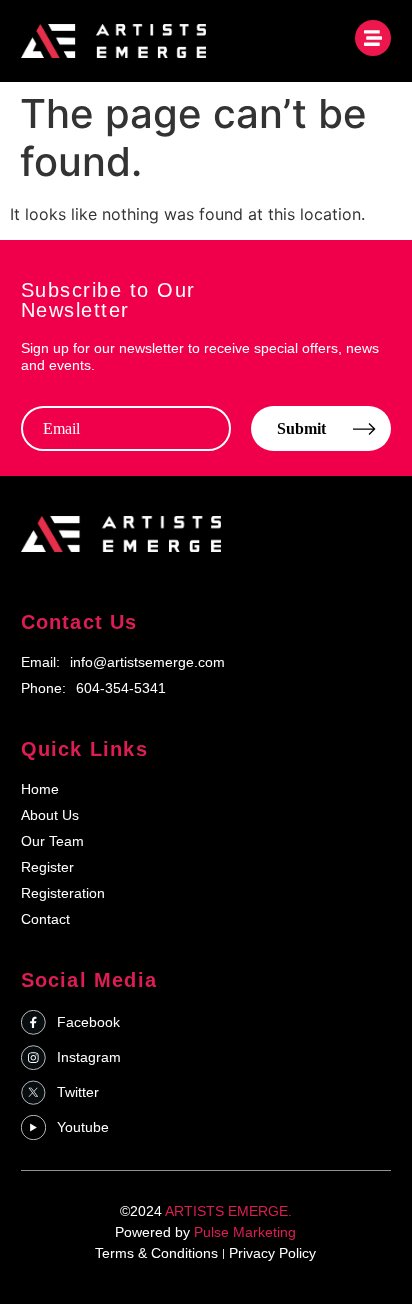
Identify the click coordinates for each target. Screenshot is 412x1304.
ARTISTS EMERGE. (228, 1211)
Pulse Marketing (245, 1232)
